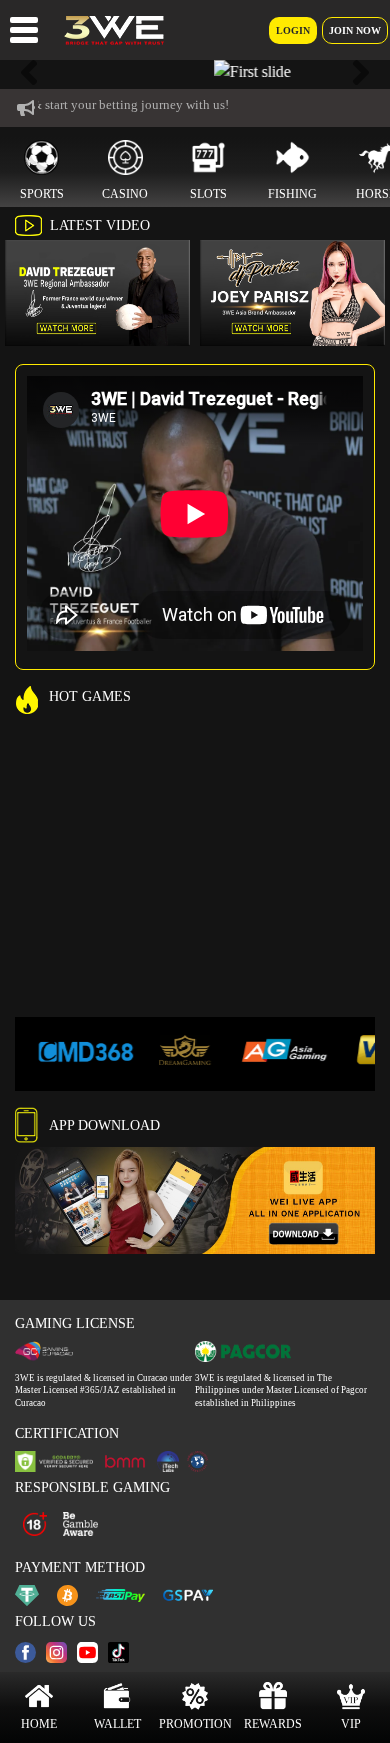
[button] (29, 72)
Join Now (355, 30)
